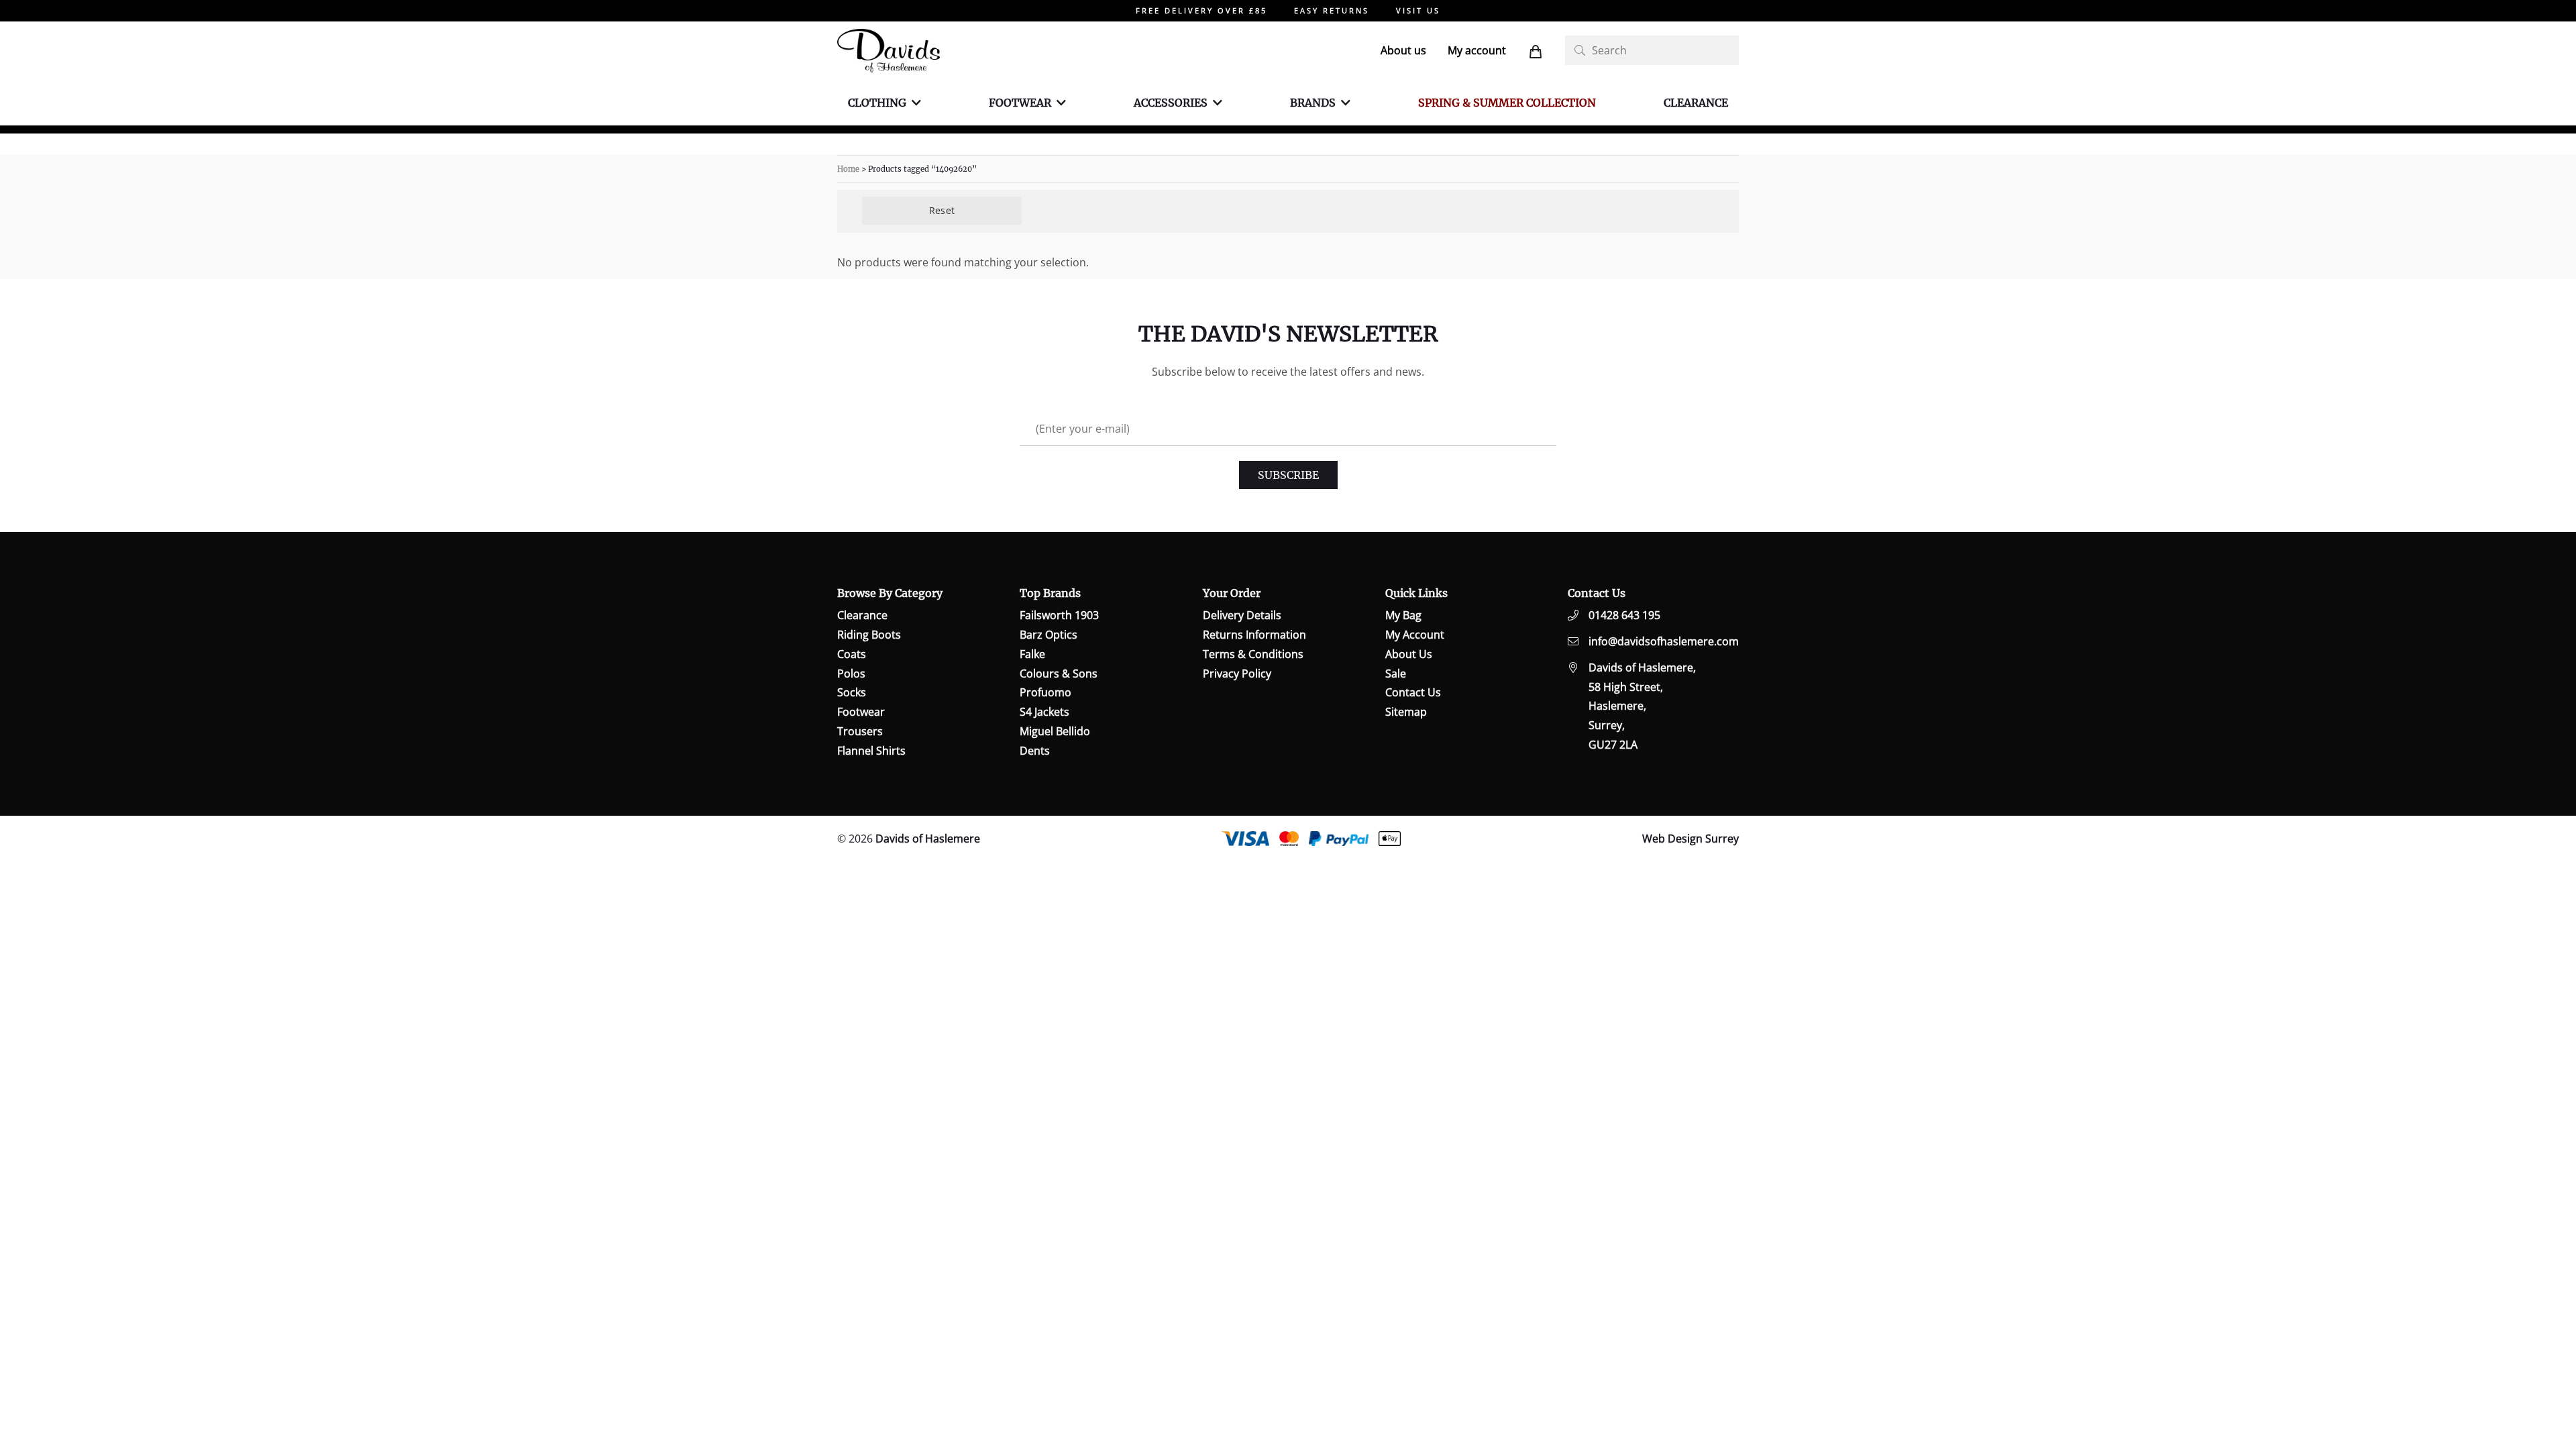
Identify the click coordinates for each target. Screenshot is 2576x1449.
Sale (1396, 674)
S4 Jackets (1044, 712)
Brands (1313, 103)
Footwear (1020, 103)
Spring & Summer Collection (1507, 103)
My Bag (1403, 615)
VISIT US (1418, 10)
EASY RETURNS (1332, 10)
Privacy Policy (1237, 674)
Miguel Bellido (1055, 731)
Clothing (877, 103)
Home (848, 169)
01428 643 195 (1624, 615)
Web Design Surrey (1690, 839)
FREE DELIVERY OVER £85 (1201, 10)
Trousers (860, 731)
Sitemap (1406, 712)
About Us (1409, 654)
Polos (851, 674)
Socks (852, 692)
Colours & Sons (1059, 674)
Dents (1035, 751)
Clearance (1696, 103)
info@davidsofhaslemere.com (1664, 641)
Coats (852, 654)
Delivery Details (1242, 615)
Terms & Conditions (1253, 654)
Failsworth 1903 (1059, 615)
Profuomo (1045, 692)
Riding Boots (869, 635)
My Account (1415, 635)
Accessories (1171, 103)
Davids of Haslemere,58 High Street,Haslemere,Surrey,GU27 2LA (1642, 706)
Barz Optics (1049, 635)
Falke (1032, 654)
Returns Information (1254, 635)
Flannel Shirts (871, 751)
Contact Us (1413, 692)
